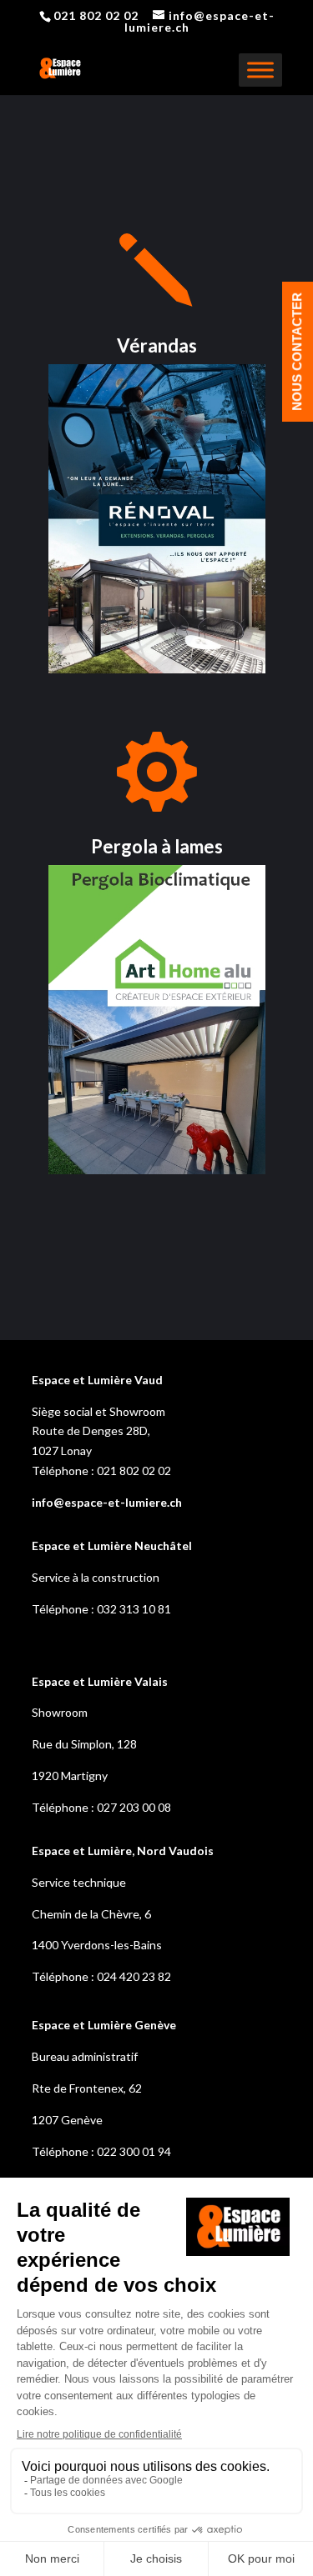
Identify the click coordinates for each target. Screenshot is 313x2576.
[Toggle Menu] (260, 70)
